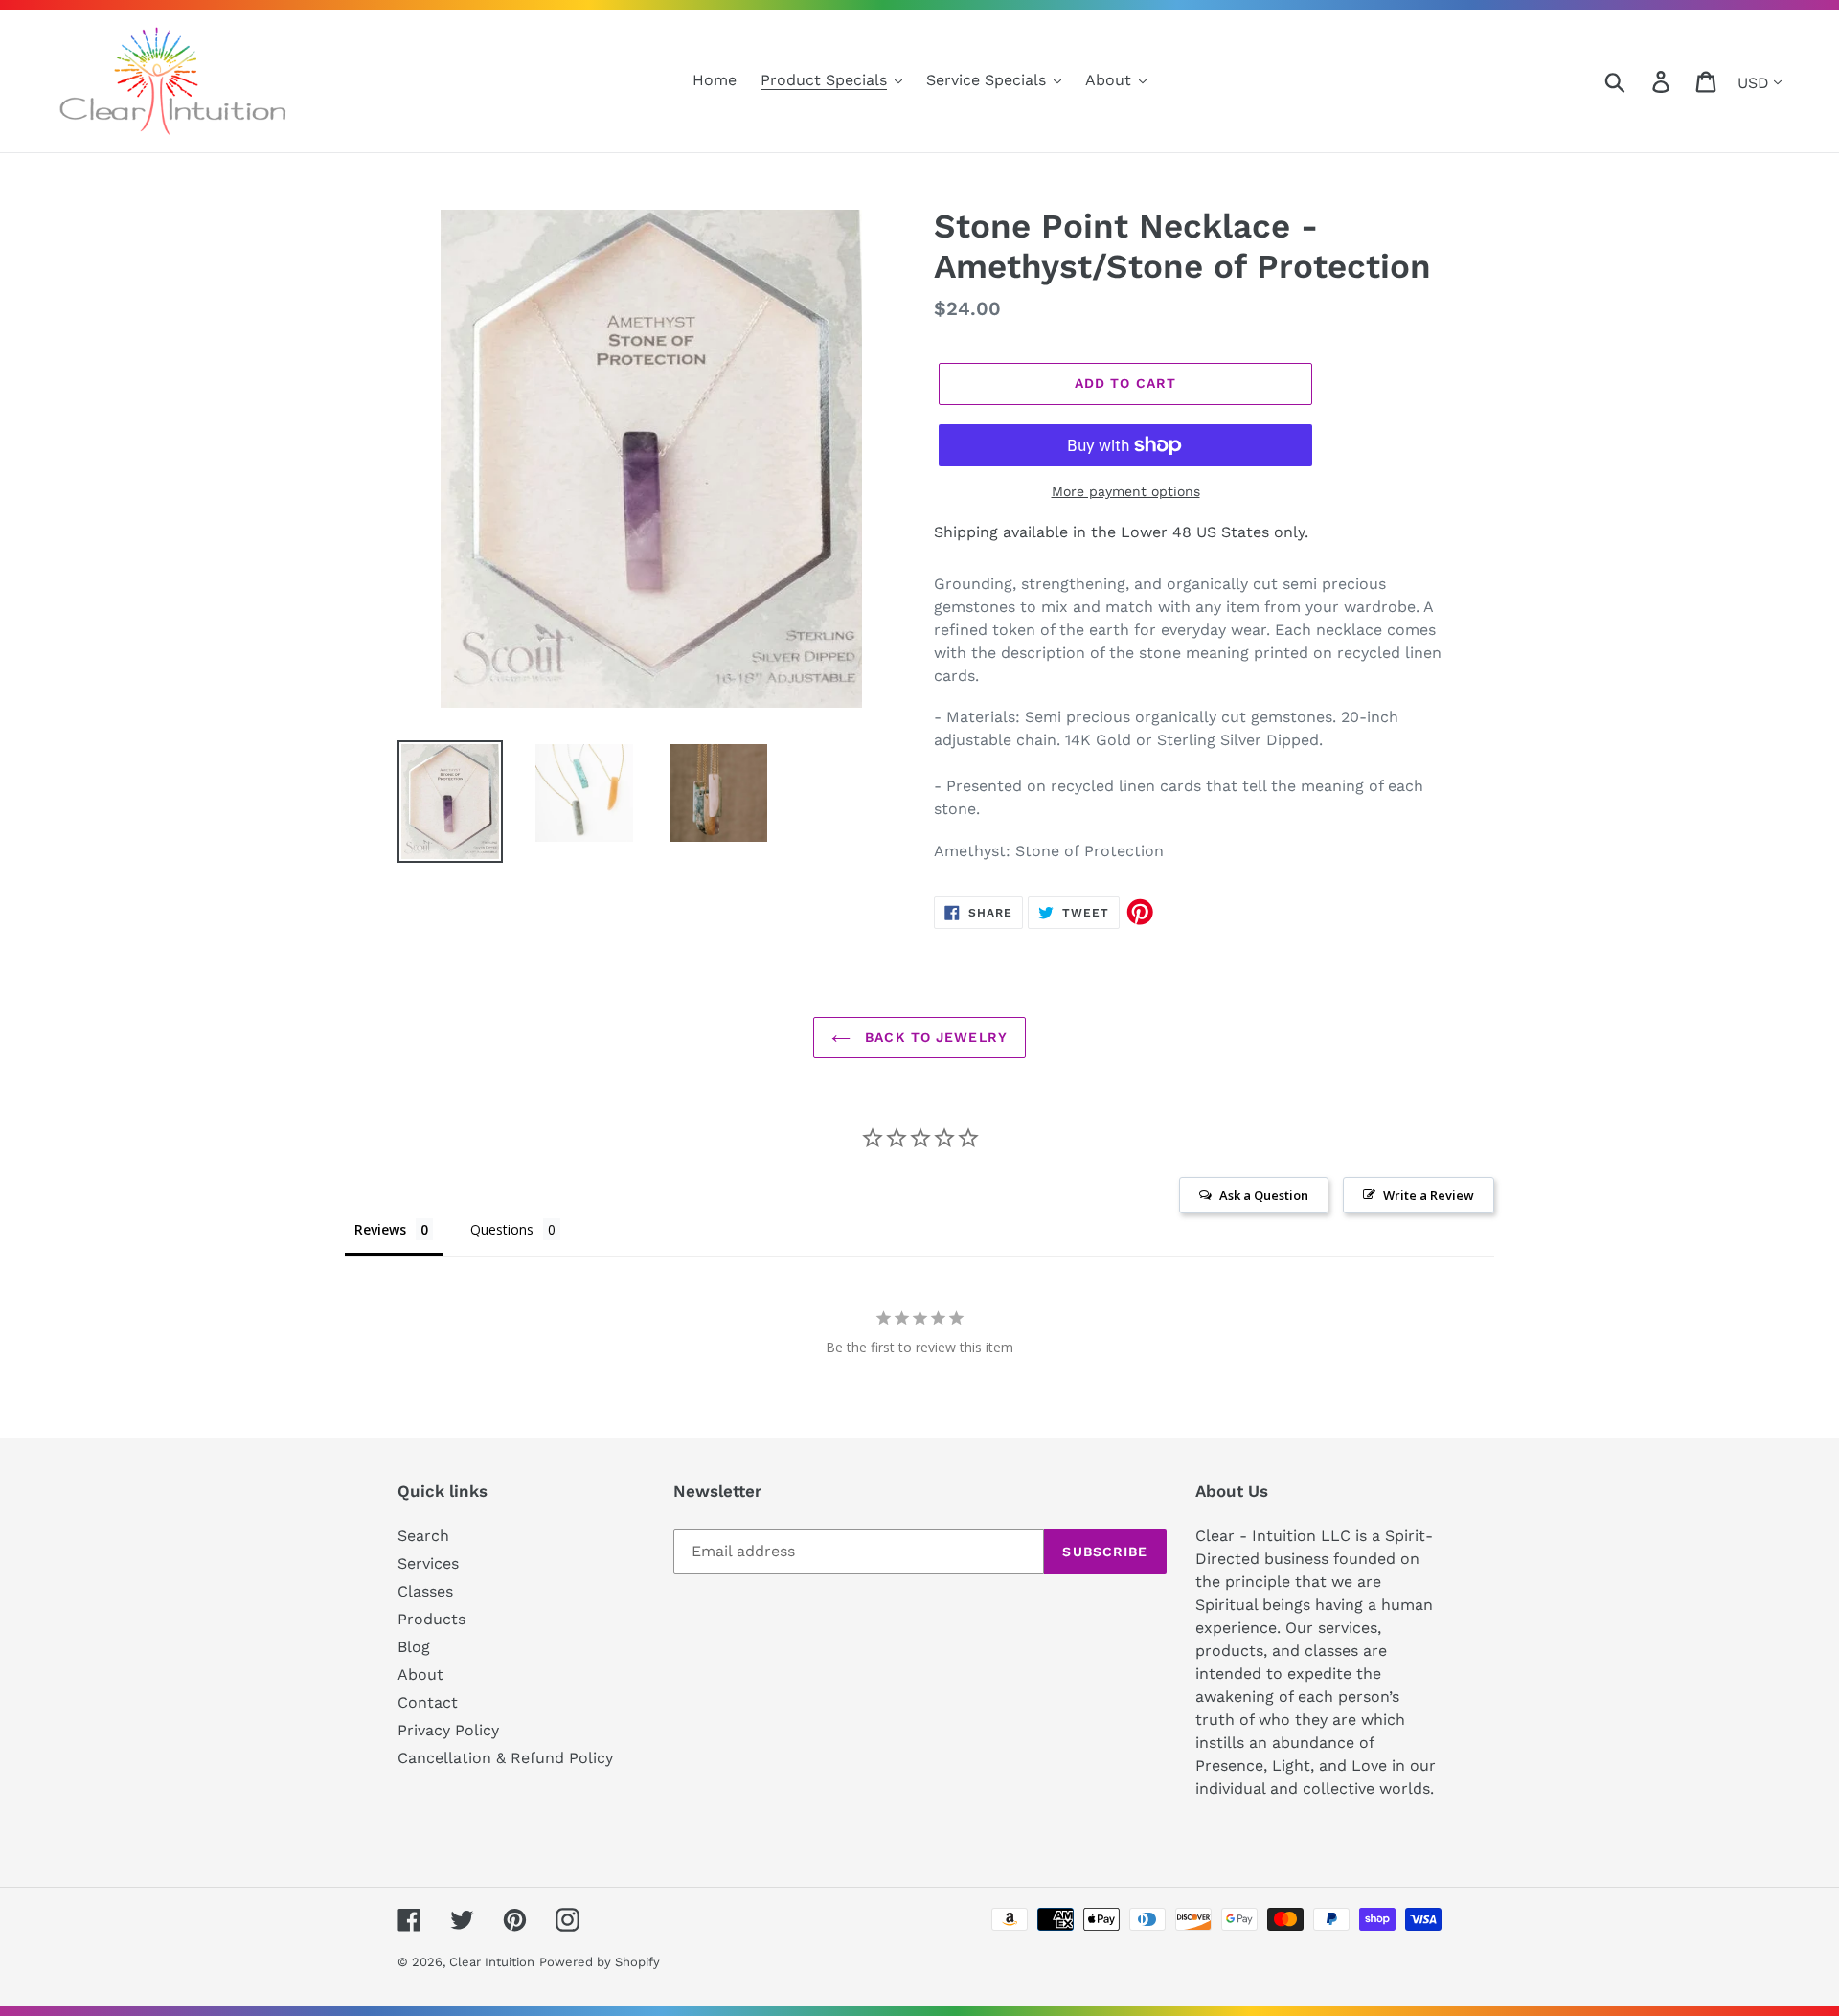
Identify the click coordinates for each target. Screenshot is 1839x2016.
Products (431, 1619)
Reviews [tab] (380, 1229)
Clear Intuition (492, 1962)
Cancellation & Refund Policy (505, 1758)
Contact (428, 1702)
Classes (425, 1591)
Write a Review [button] (1429, 1195)
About (420, 1675)
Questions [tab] (502, 1229)
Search (423, 1536)
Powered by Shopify (600, 1962)
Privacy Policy (448, 1730)
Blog (414, 1647)
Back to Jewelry (934, 1037)
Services (428, 1563)
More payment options (1126, 491)
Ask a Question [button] (1264, 1195)
